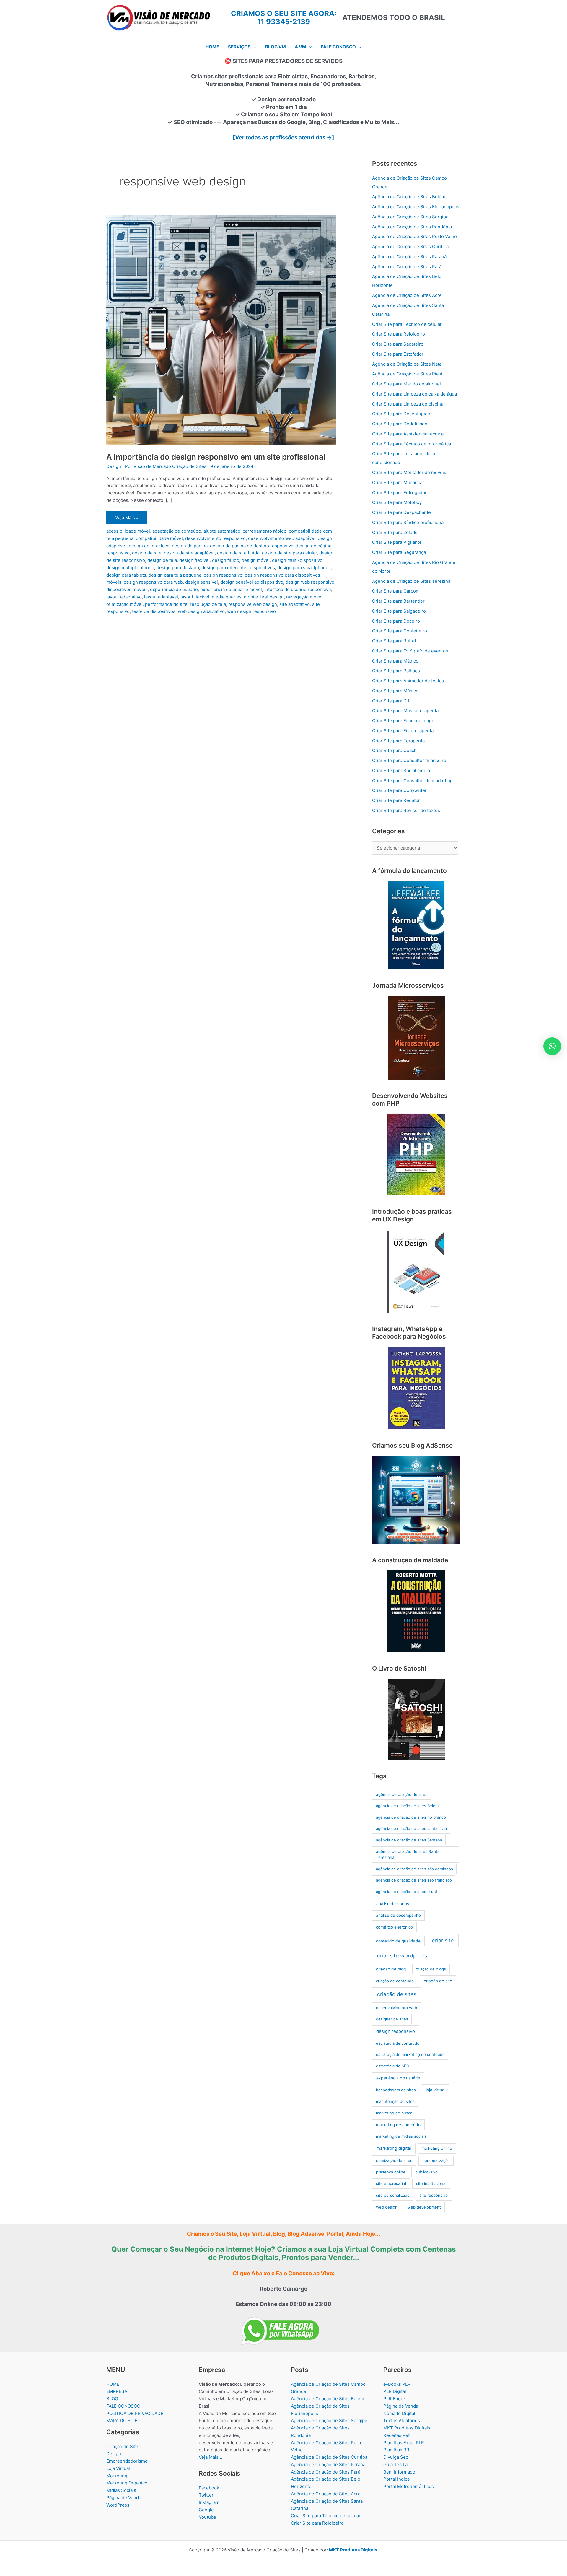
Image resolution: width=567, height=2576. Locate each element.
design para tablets (126, 575)
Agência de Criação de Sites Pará (407, 267)
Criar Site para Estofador (398, 354)
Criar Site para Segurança (399, 552)
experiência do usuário (174, 589)
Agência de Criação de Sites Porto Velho (414, 236)
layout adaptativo (124, 597)
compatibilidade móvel (159, 538)
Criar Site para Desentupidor (402, 414)
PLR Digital (395, 2391)
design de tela (162, 560)
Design (114, 466)
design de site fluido (238, 553)
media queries (227, 597)
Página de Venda (124, 2498)
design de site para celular (289, 553)
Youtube (207, 2517)
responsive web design (253, 604)
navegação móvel (304, 597)
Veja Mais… (210, 2457)
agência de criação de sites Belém (407, 1806)
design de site (147, 553)
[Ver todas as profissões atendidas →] (283, 137)
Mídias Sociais (121, 2490)
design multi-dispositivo (297, 560)
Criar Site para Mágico (395, 661)
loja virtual (436, 2090)
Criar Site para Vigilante (397, 542)
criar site (443, 1940)
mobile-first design (264, 597)
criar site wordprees (402, 1956)
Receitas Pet (396, 2435)
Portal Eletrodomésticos (409, 2486)
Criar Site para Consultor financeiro (409, 760)
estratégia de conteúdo (398, 2043)
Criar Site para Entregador (399, 493)
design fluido (226, 560)
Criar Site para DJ (391, 701)
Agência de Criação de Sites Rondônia (412, 227)
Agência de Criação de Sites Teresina (411, 581)
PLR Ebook (395, 2399)
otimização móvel (124, 604)
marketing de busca (394, 2113)
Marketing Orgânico (127, 2483)
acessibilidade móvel (128, 531)
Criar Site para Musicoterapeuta (405, 711)
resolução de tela (208, 604)
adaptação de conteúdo (177, 531)
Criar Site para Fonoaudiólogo (403, 721)
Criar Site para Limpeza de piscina (408, 404)
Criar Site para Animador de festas (408, 681)
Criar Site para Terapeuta (398, 741)
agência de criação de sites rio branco (411, 1817)
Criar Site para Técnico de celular (407, 324)
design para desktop (178, 568)
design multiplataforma (130, 568)
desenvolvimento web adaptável (282, 538)
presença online (391, 2172)
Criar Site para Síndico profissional (408, 522)
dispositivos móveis (127, 589)
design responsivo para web (153, 582)
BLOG (112, 2399)
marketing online (437, 2148)
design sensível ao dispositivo (252, 582)
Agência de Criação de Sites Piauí (407, 374)
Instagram (209, 2502)
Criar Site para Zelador (396, 532)
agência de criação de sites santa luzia (411, 1828)
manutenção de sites (395, 2101)
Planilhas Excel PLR (404, 2443)
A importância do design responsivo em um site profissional (216, 457)
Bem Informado (399, 2472)
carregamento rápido (265, 531)
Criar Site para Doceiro (396, 621)
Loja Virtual (118, 2468)
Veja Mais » (127, 519)
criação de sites (397, 1994)
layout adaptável (161, 597)
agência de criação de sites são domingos (414, 1869)
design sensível (202, 582)
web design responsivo (251, 611)
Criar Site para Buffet (394, 641)
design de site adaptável (189, 553)
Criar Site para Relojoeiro (399, 334)
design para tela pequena (175, 575)
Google (206, 2510)
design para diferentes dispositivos (238, 568)
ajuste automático (222, 531)
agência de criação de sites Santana (409, 1840)
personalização (436, 2160)
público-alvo (426, 2172)
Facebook (209, 2488)
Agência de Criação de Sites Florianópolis (416, 207)
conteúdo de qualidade (398, 1941)
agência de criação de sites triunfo (408, 1892)
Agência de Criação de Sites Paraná (409, 257)
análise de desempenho (398, 1915)
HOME (113, 2384)
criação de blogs (431, 1969)
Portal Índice (397, 2479)
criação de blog (391, 1969)
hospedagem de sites (396, 2090)
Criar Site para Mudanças (398, 483)
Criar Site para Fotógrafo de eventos (410, 651)
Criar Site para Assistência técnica (408, 434)
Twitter (206, 2495)
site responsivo (434, 2195)
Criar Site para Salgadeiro (399, 611)
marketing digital (394, 2148)
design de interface (149, 546)
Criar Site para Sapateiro (398, 344)
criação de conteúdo (395, 1981)
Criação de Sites (123, 2446)
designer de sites (392, 2019)
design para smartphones (304, 568)
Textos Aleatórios (402, 2420)
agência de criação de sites (402, 1794)
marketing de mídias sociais (401, 2136)
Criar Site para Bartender (398, 601)
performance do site (166, 604)
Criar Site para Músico (395, 691)
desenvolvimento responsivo (215, 538)
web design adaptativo (201, 611)
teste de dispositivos (154, 611)
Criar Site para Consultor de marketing (412, 781)
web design (387, 2207)
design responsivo (223, 575)
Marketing (117, 2476)
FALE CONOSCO (123, 2406)
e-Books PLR (397, 2384)
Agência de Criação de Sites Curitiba (410, 246)
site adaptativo (295, 604)
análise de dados (393, 1904)
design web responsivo (310, 582)
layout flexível (195, 597)
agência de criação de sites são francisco (414, 1880)
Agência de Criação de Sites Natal (407, 364)
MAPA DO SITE (122, 2420)
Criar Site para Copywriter (399, 790)
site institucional (431, 2183)
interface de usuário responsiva (298, 589)
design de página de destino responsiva (252, 546)
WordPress (118, 2505)
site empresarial (391, 2183)
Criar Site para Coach (394, 750)
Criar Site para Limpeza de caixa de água (414, 394)
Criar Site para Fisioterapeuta (403, 731)
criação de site (438, 1981)
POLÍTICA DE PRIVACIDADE (135, 2413)
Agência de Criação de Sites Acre (407, 295)
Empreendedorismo (127, 2461)
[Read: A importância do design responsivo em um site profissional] (221, 330)
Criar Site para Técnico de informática (412, 444)
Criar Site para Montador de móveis (409, 472)
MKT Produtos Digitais (407, 2428)
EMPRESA (117, 2391)
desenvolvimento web (396, 2008)
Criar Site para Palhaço (396, 671)
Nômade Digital (399, 2413)
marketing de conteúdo (398, 2125)
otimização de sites (394, 2160)
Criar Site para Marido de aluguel (406, 384)
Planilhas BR (396, 2450)
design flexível (194, 560)
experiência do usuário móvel (231, 589)
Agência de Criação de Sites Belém (409, 197)
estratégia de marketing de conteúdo (410, 2054)
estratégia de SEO (393, 2066)
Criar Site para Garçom (396, 591)
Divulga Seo (396, 2457)
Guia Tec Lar (396, 2464)
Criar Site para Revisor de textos (406, 810)
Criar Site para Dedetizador (401, 424)
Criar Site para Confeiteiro (400, 631)
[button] (254, 47)
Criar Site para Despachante (401, 512)
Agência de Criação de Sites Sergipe (410, 217)
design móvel (256, 560)
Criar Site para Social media (401, 770)
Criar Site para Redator (396, 800)
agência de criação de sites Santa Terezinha (408, 1854)
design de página (190, 546)
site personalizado (393, 2195)
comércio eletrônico (394, 1927)
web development (424, 2207)
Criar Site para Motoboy (397, 502)
